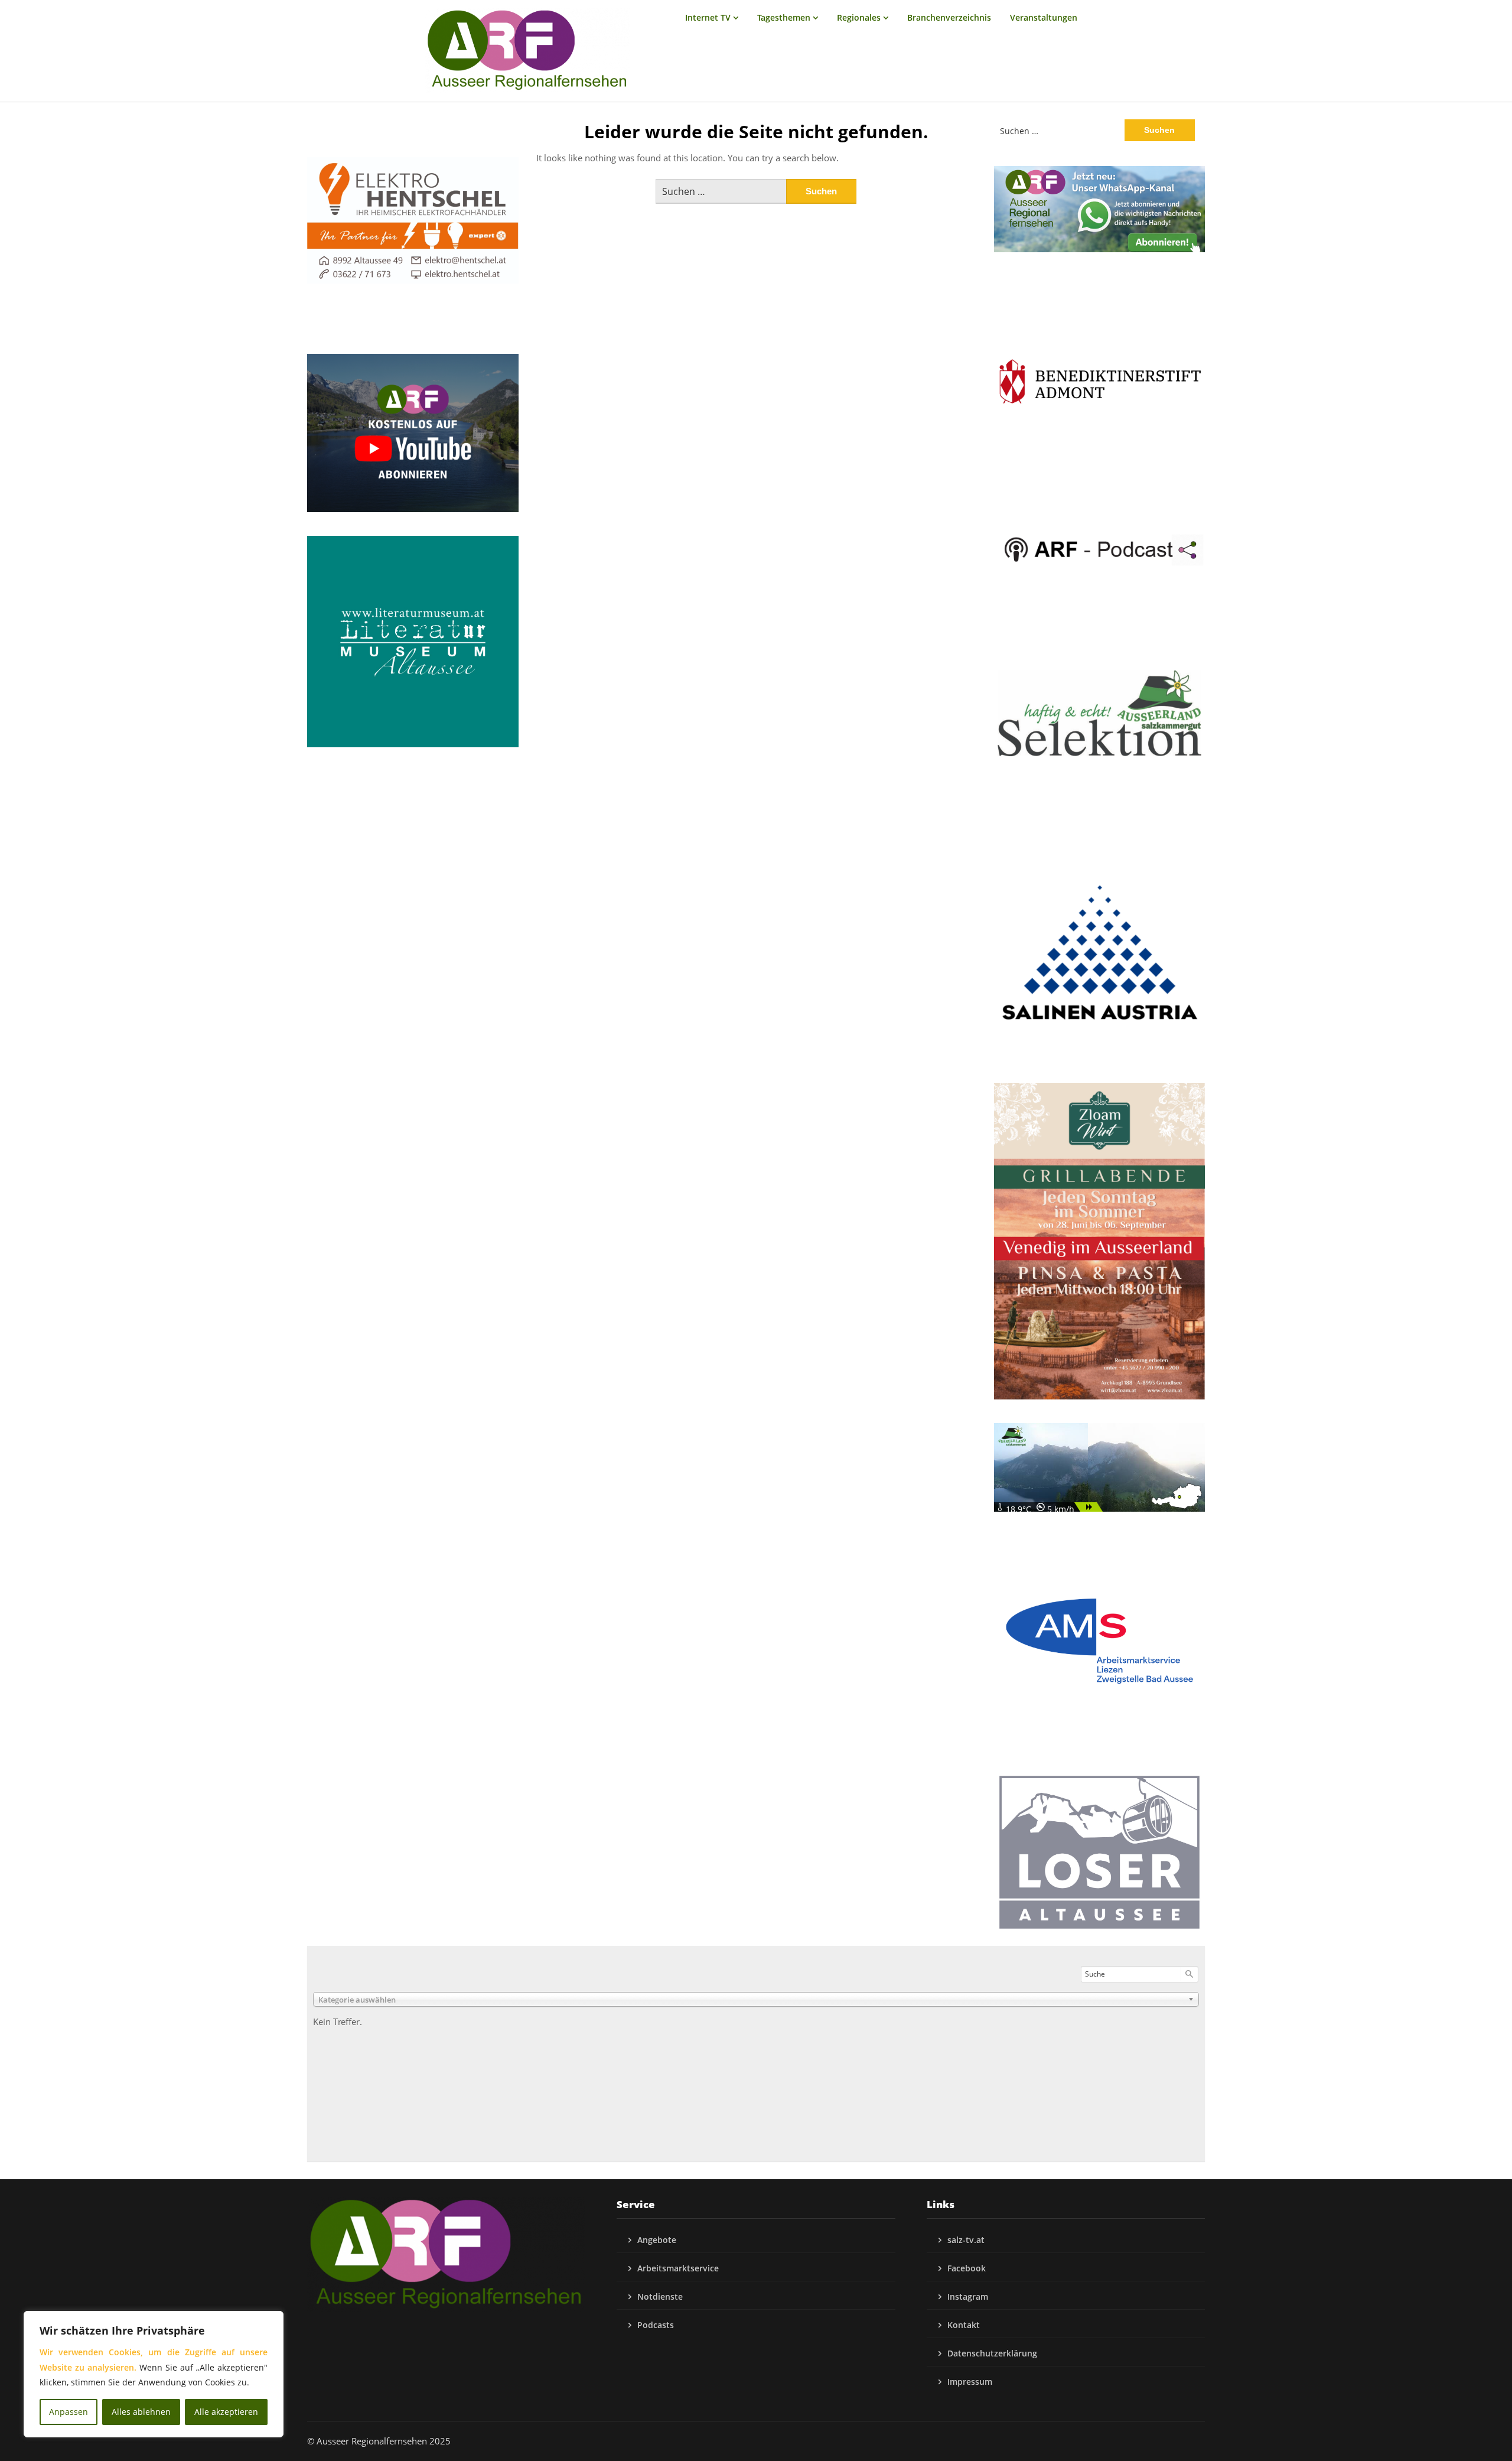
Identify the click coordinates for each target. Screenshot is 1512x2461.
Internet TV (708, 17)
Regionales (859, 17)
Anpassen (69, 2412)
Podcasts (656, 2325)
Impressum (970, 2382)
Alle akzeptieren (226, 2412)
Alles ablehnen (141, 2412)
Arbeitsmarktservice (678, 2268)
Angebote (657, 2240)
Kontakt (964, 2325)
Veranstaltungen (1044, 17)
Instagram (968, 2296)
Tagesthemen (784, 17)
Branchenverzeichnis (949, 17)
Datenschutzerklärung (992, 2353)
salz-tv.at (966, 2240)
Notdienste (660, 2296)
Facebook (967, 2268)
